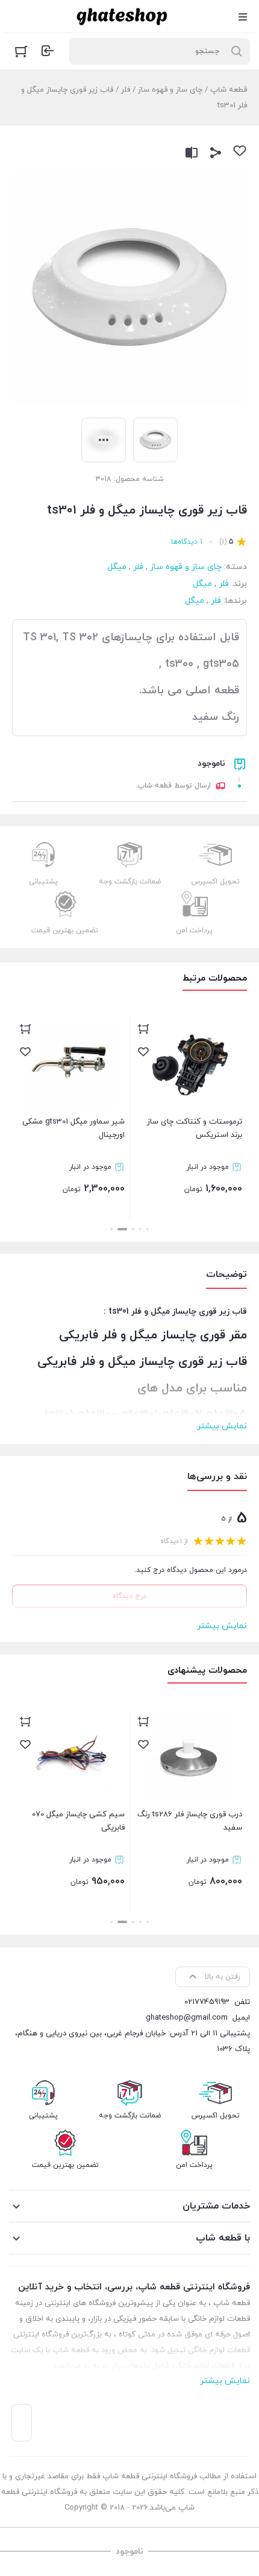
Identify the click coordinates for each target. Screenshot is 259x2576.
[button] (148, 1229)
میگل (117, 567)
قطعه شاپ (229, 90)
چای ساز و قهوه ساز (170, 90)
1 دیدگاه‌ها (187, 542)
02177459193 (207, 2002)
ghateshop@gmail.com (187, 2018)
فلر (126, 90)
